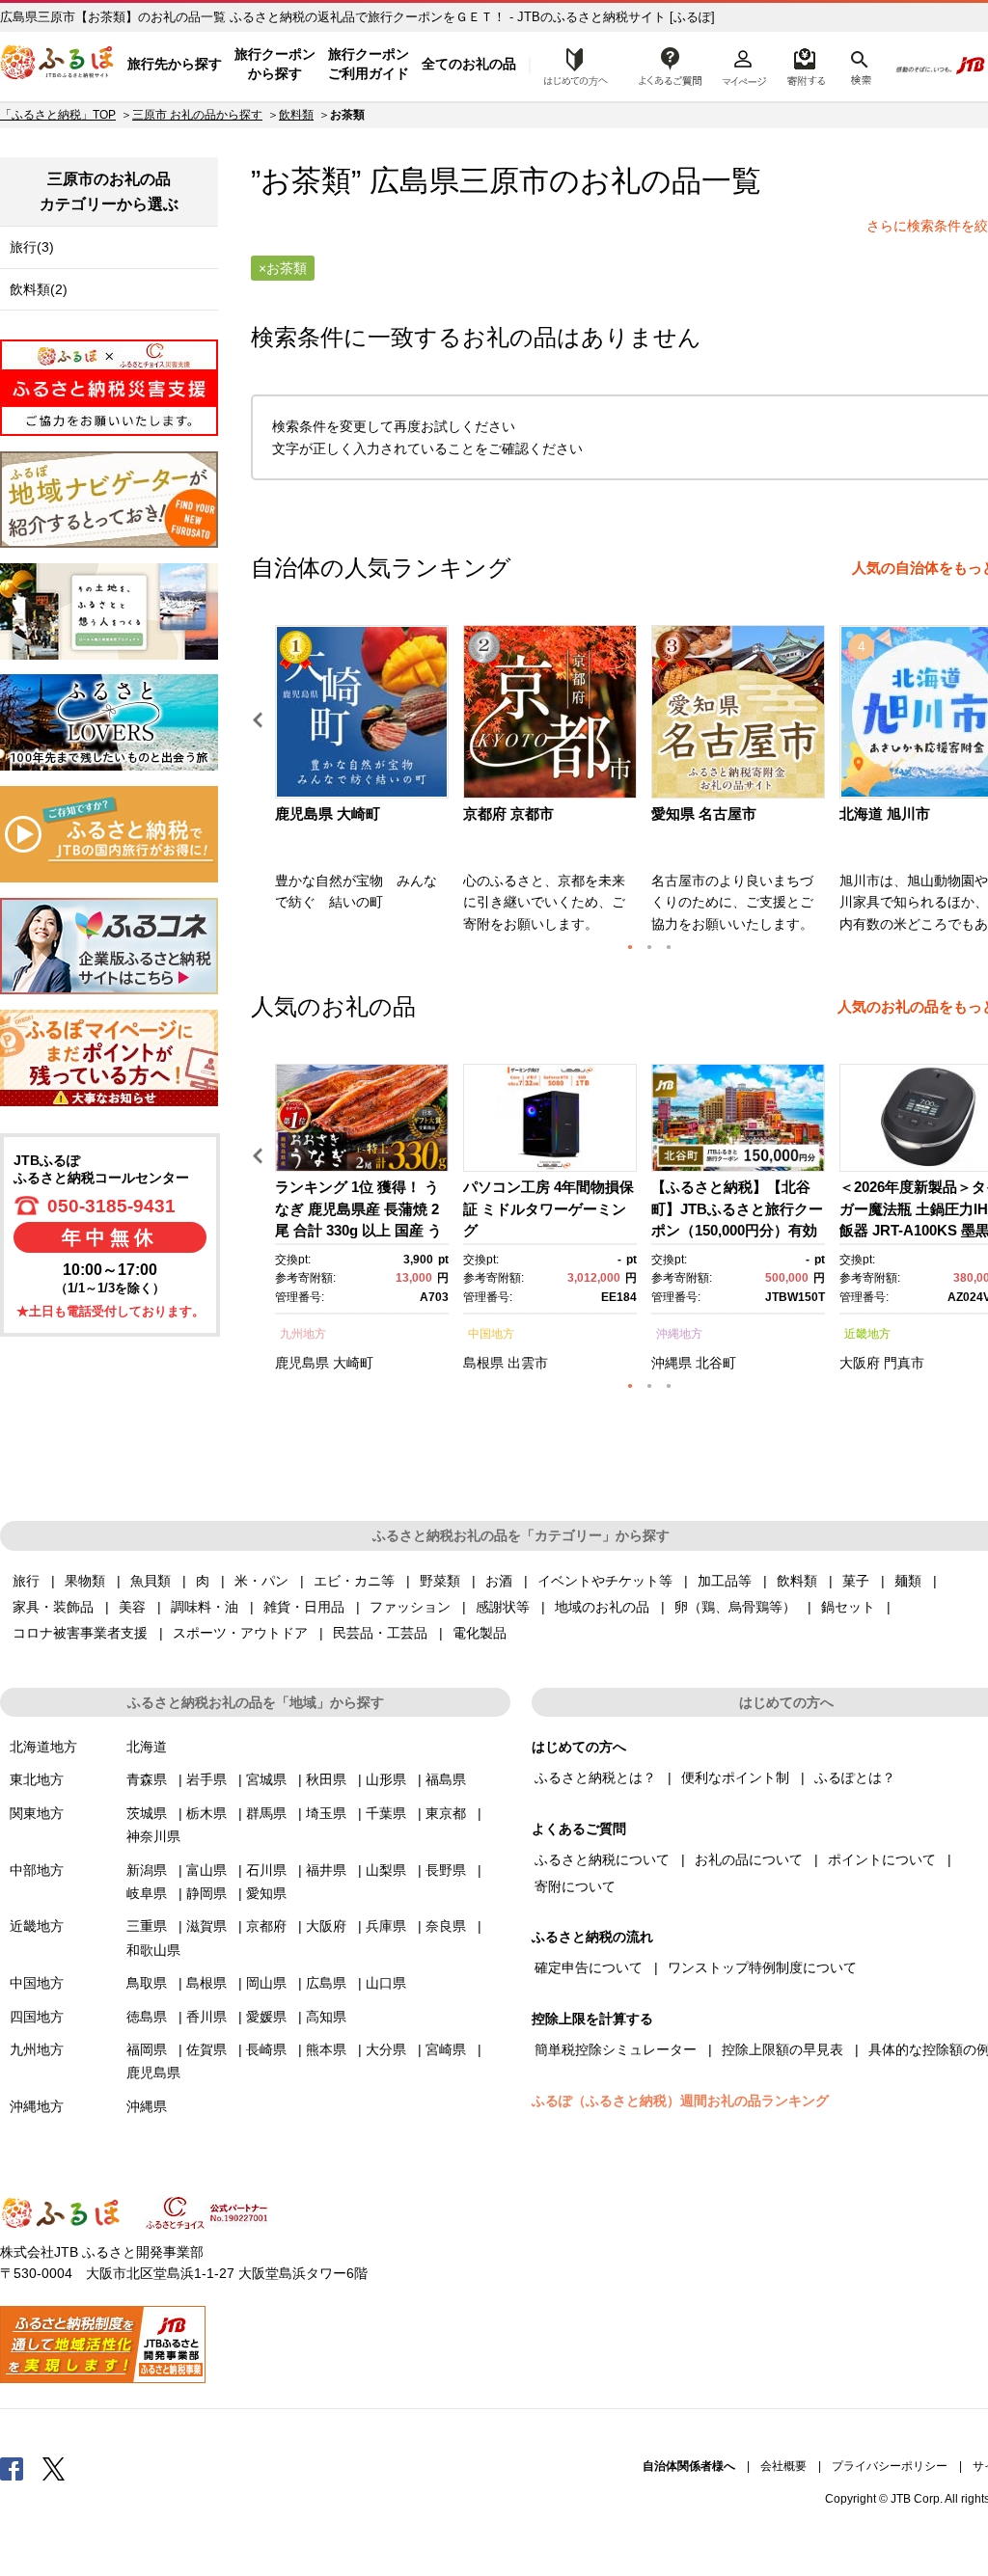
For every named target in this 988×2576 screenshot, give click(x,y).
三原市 (504, 181)
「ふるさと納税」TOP (58, 115)
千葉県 (386, 1813)
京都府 (266, 1926)
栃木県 (206, 1813)
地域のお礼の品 (602, 1607)
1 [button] (630, 947)
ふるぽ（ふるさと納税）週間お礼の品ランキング (680, 2101)
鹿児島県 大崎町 (328, 813)
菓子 (856, 1581)
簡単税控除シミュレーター (616, 2049)
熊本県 (326, 2049)
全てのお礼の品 (469, 64)
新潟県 (147, 1870)
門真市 (904, 1363)
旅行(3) (32, 247)
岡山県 (266, 1983)
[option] (364, 785)
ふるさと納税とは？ (595, 1777)
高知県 (326, 2017)
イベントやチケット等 (605, 1581)
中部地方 (37, 1870)
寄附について (575, 1886)
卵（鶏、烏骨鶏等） (735, 1607)
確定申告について (589, 1967)
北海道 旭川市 (885, 813)
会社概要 (783, 2466)
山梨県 (386, 1870)
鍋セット (848, 1607)
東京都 (446, 1813)
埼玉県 (326, 1813)
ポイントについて (882, 1859)
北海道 (147, 1747)
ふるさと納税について (602, 1859)
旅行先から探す (175, 64)
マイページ (744, 65)
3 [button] (669, 947)
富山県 (206, 1870)
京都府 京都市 (508, 813)
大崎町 (353, 1363)
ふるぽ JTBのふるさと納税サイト (58, 65)
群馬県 (266, 1813)
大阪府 (860, 1363)
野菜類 (440, 1581)
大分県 (386, 2049)
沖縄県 (672, 1363)
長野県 (446, 1870)
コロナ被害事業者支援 (80, 1633)
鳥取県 (147, 1983)
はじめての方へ (570, 65)
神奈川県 (153, 1836)
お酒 (499, 1581)
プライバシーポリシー (890, 2466)
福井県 (326, 1870)
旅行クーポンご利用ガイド (369, 64)
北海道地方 (43, 1747)
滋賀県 (206, 1926)
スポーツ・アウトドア (240, 1633)
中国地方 (491, 1334)
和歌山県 (153, 1950)
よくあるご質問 (671, 65)
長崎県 (266, 2049)
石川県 (266, 1870)
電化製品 (480, 1633)
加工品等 (725, 1581)
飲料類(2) (39, 289)
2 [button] (649, 947)
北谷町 (716, 1363)
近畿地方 (867, 1334)
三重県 (147, 1926)
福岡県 (147, 2049)
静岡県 (206, 1893)
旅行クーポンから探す (275, 64)
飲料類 (296, 115)
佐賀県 (206, 2049)
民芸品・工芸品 (380, 1633)
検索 (859, 65)
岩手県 (206, 1779)
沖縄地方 (679, 1334)
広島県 (326, 1983)
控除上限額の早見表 (782, 2049)
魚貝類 (151, 1581)
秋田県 (326, 1779)
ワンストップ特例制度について (762, 1967)
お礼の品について (749, 1859)
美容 (132, 1607)
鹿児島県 (302, 1363)
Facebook (12, 2468)
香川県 (206, 2017)
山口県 (386, 1983)
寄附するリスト (805, 65)
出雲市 (528, 1363)
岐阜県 (147, 1893)
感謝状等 (503, 1607)
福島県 (446, 1779)
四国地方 (37, 2017)
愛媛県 (266, 2017)
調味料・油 (205, 1607)
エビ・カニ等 (354, 1581)
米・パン (261, 1581)
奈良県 (446, 1926)
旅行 (26, 1581)
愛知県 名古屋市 (704, 813)
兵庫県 (386, 1926)
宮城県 (266, 1779)
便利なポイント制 (735, 1777)
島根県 (483, 1363)
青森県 (147, 1779)
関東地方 (37, 1813)
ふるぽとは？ (855, 1777)
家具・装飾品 (53, 1607)
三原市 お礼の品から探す (197, 115)
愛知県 (266, 1893)
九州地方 (303, 1334)
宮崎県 (446, 2049)
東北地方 (37, 1779)
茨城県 (147, 1813)
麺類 (908, 1581)
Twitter (54, 2468)
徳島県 (147, 2017)
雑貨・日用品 (304, 1607)
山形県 (386, 1779)
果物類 (85, 1581)
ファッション (410, 1607)
